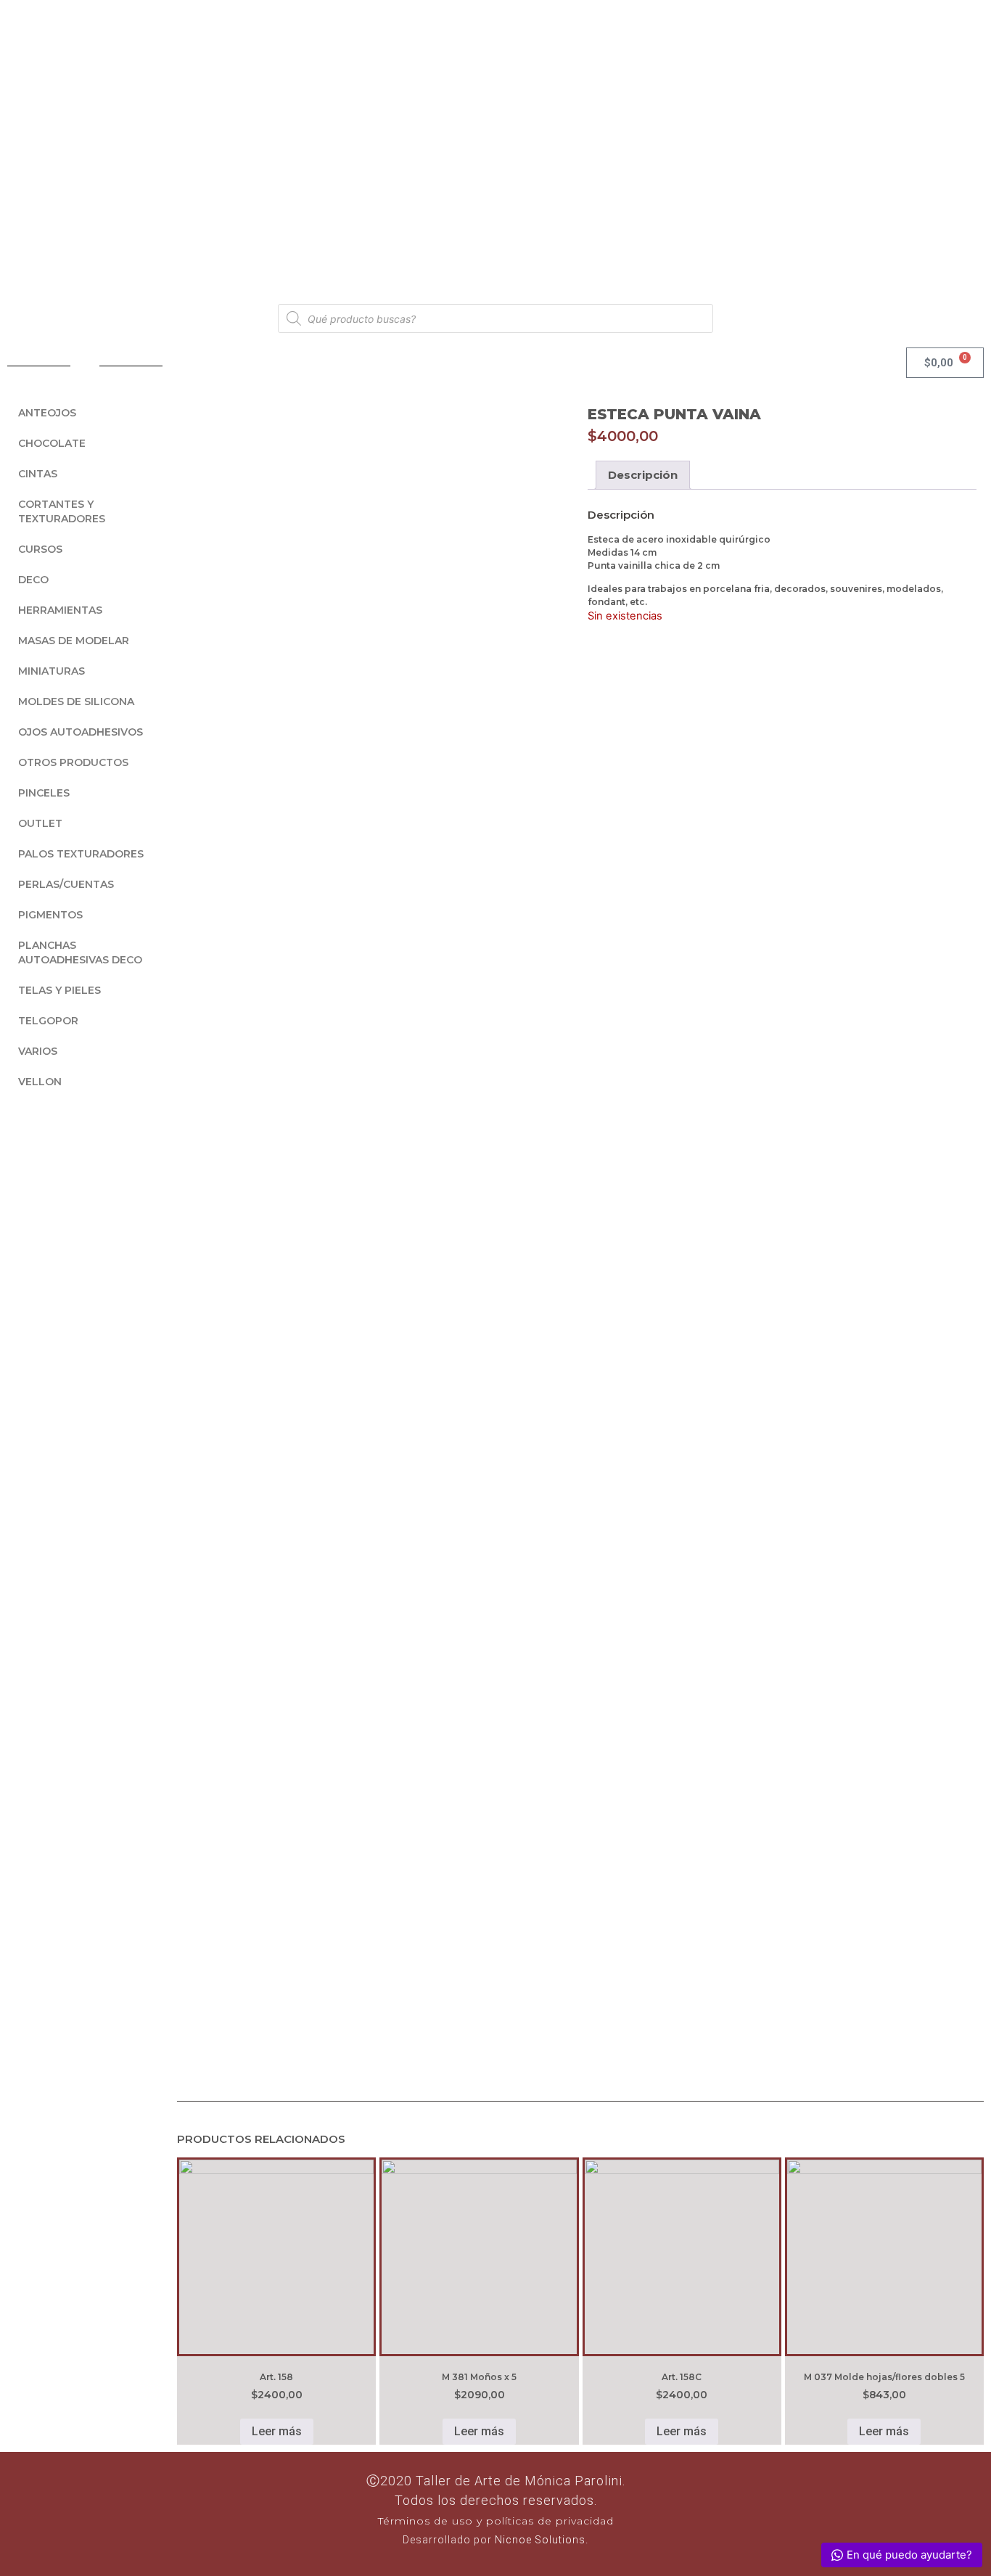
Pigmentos (50, 915)
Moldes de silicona (76, 701)
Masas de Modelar (74, 641)
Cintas (38, 474)
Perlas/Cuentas (66, 884)
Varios (38, 1051)
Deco (33, 580)
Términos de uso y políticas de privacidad (496, 2521)
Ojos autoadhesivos (81, 732)
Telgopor (48, 1021)
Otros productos (73, 762)
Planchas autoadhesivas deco (80, 952)
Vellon (40, 1082)
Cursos (40, 549)
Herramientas (60, 610)
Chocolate (52, 443)
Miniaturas (52, 671)
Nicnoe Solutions (539, 2540)
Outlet (40, 823)
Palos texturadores (81, 854)
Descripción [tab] (643, 475)
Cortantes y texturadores (62, 511)
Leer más (277, 2431)
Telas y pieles (59, 990)
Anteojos (47, 413)
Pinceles (44, 793)
